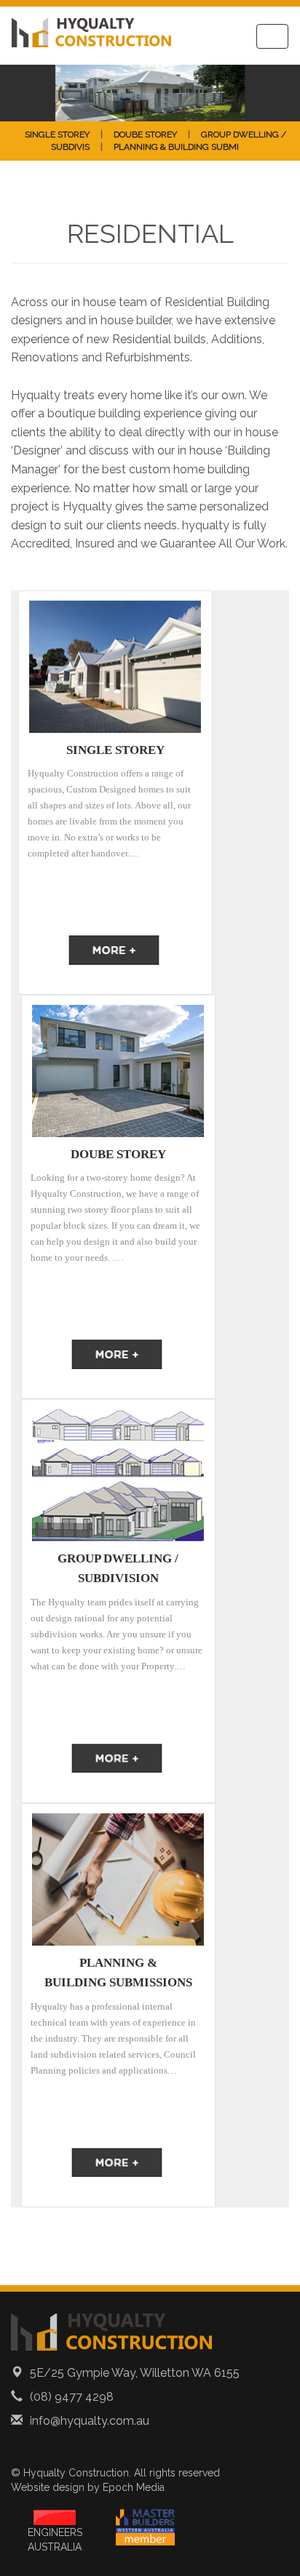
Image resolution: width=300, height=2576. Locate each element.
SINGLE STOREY (57, 135)
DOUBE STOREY (145, 135)
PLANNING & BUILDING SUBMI (176, 147)
